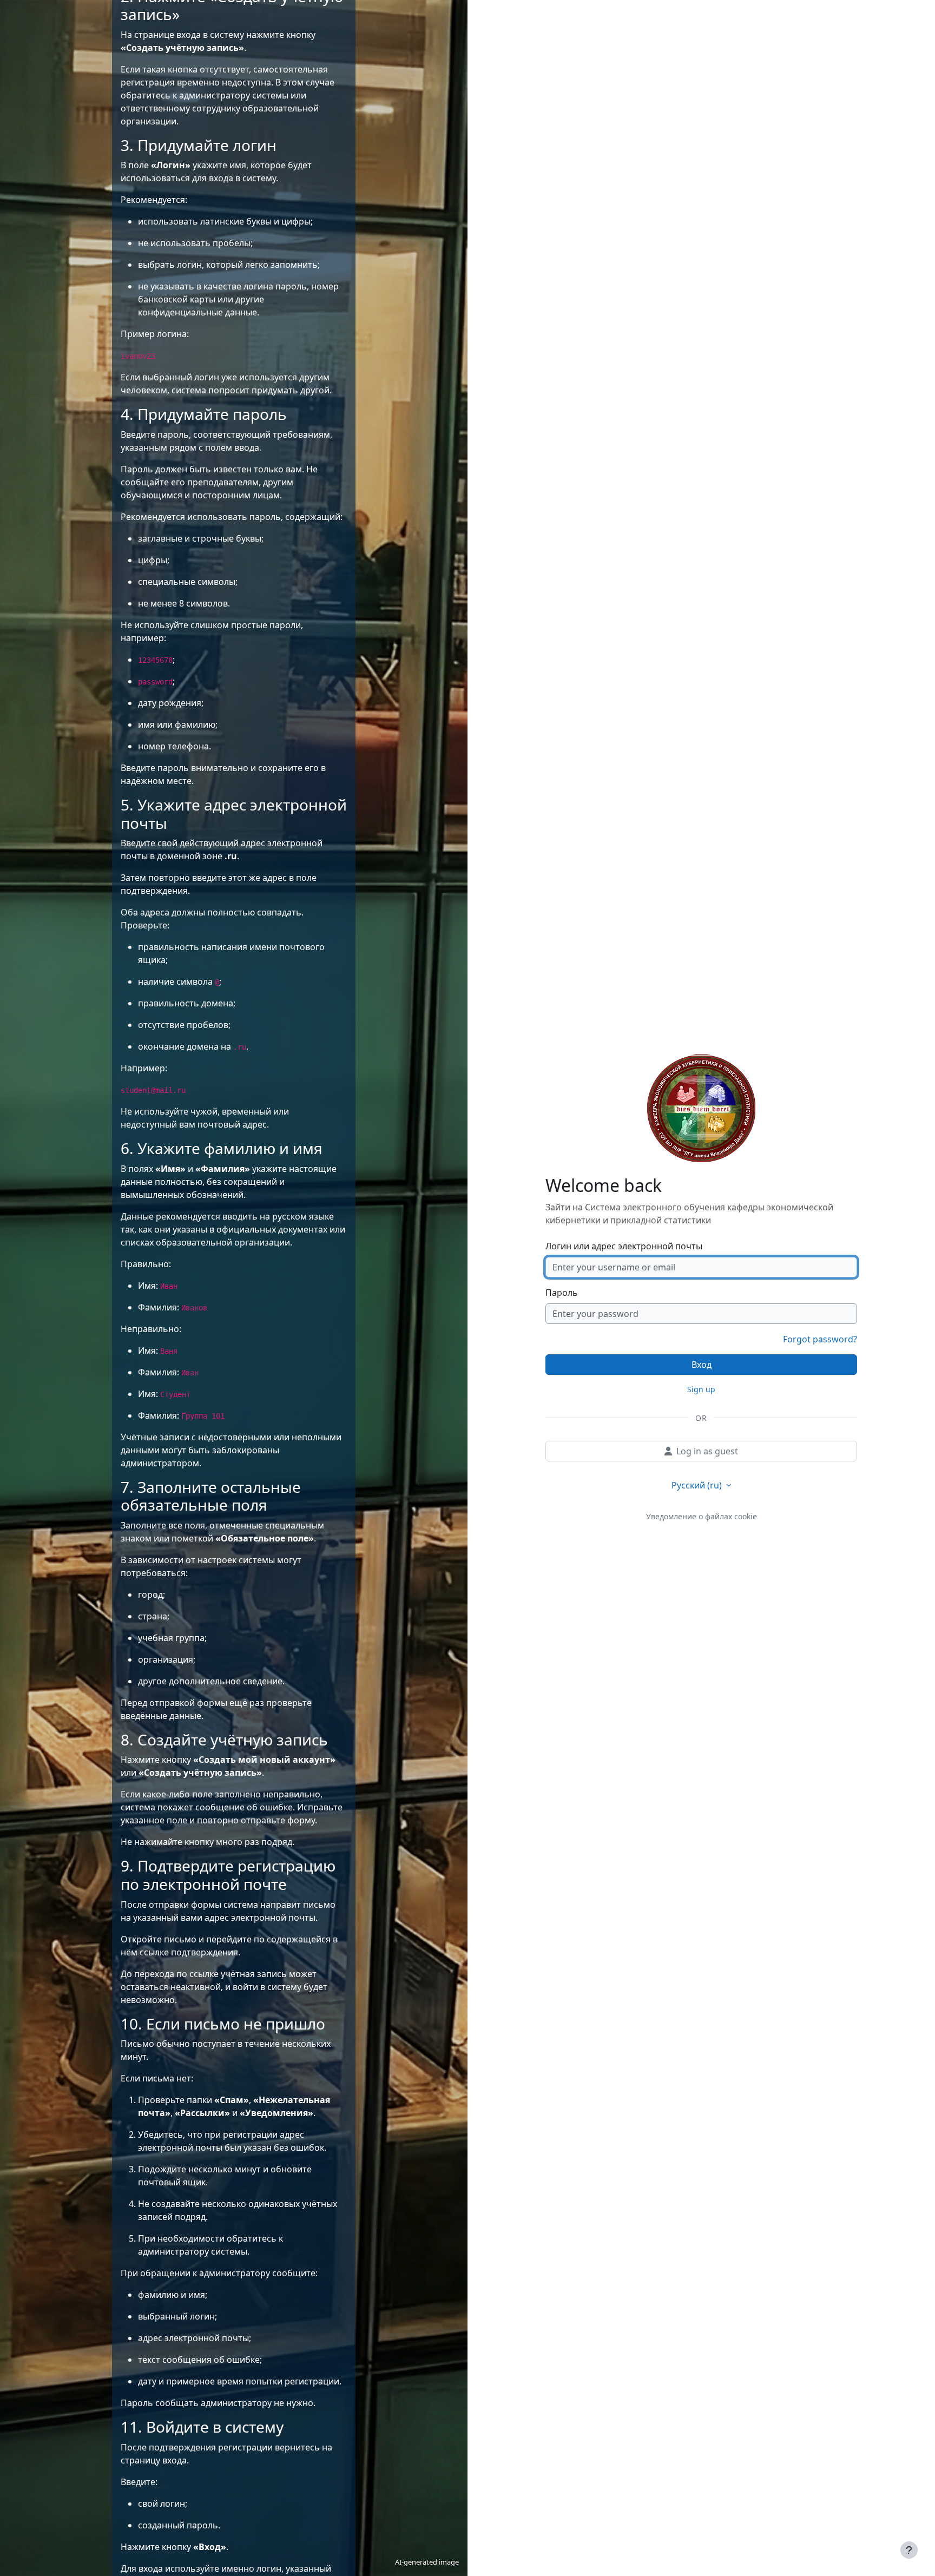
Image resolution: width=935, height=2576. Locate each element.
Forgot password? (820, 1339)
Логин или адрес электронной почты (624, 1246)
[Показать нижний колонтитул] (909, 2550)
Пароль (562, 1293)
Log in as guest (707, 1451)
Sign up (701, 1389)
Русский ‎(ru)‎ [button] (698, 1485)
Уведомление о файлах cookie (702, 1516)
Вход (702, 1365)
